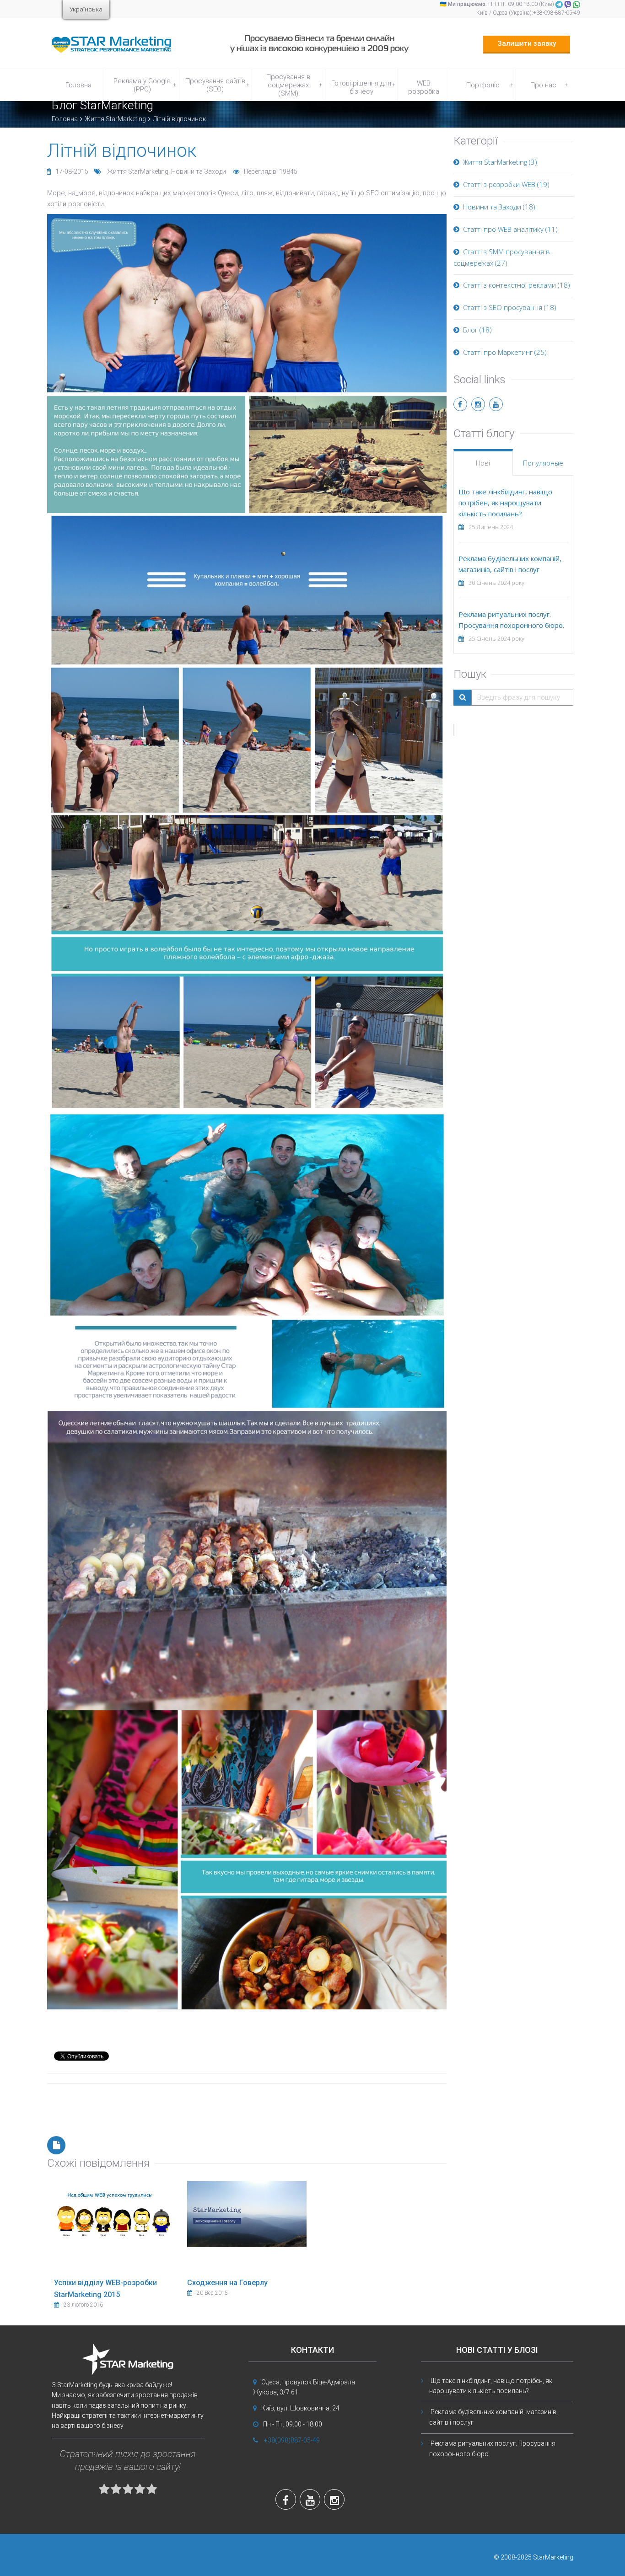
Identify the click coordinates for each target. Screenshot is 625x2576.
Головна (78, 85)
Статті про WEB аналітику (503, 229)
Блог (470, 330)
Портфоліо (490, 85)
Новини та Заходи (199, 171)
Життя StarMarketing (115, 119)
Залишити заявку (527, 43)
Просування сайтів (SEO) (217, 85)
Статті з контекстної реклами (509, 285)
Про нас (549, 85)
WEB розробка (424, 87)
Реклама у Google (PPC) (145, 85)
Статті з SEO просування (503, 307)
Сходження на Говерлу (227, 2283)
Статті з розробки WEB (499, 184)
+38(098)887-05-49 (292, 2440)
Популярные (543, 463)
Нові (483, 463)
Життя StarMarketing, (139, 171)
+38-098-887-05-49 (557, 13)
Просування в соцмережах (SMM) (294, 85)
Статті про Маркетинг (498, 352)
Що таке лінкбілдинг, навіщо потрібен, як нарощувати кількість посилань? (505, 503)
